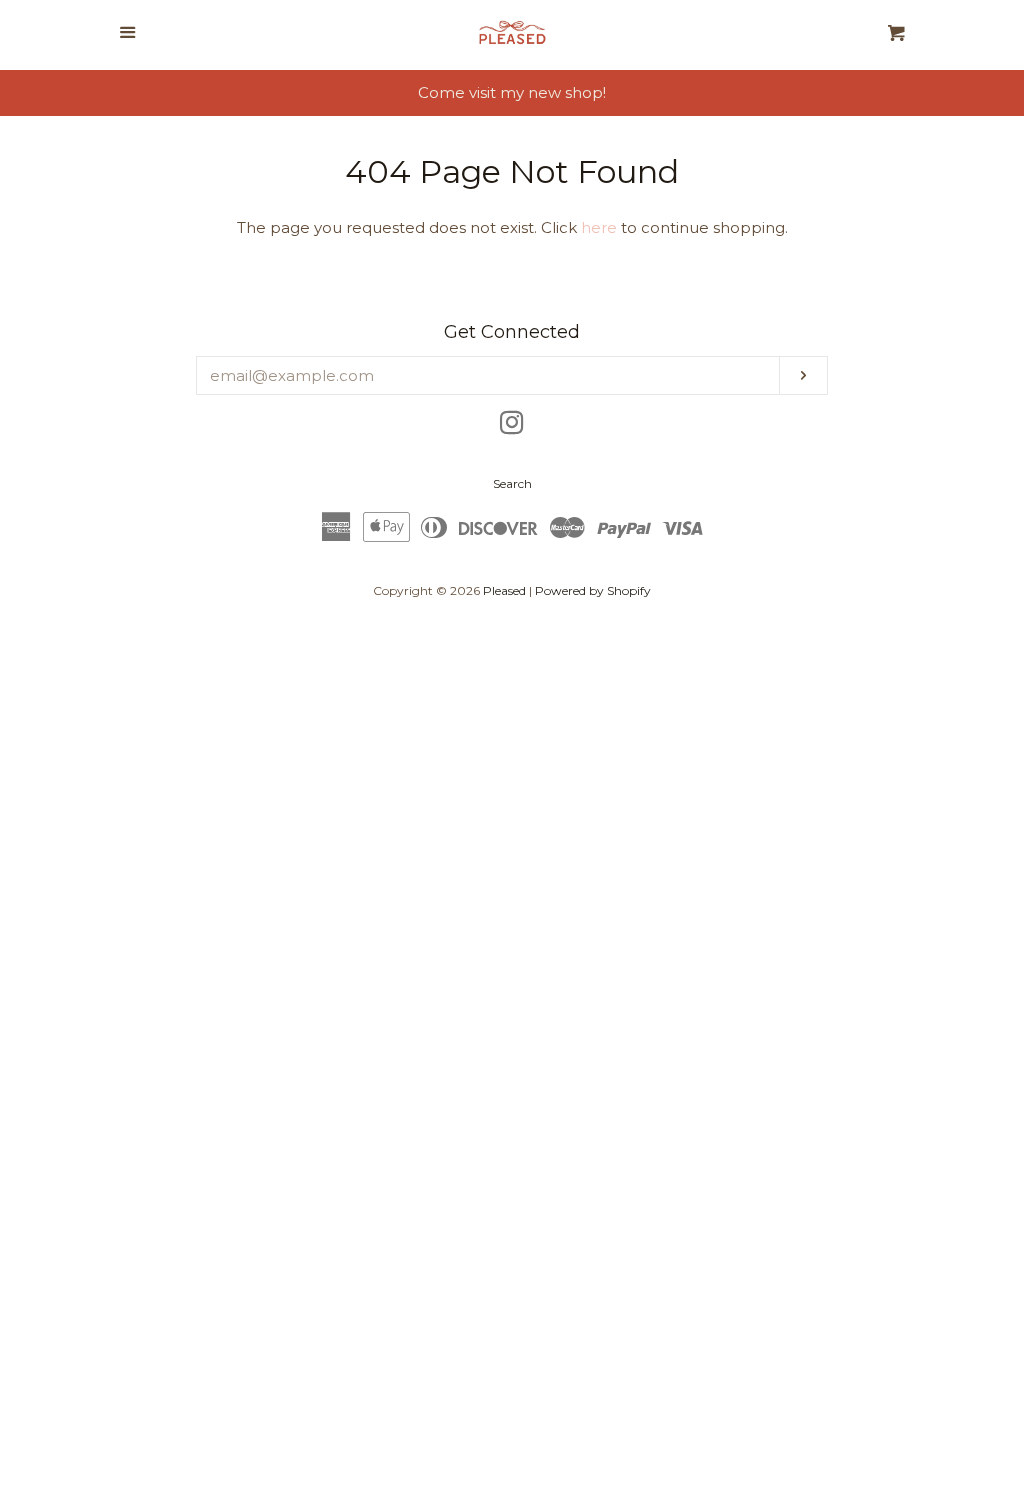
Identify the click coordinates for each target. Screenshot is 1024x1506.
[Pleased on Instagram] (512, 426)
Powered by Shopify (593, 590)
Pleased (504, 590)
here (599, 227)
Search (512, 483)
